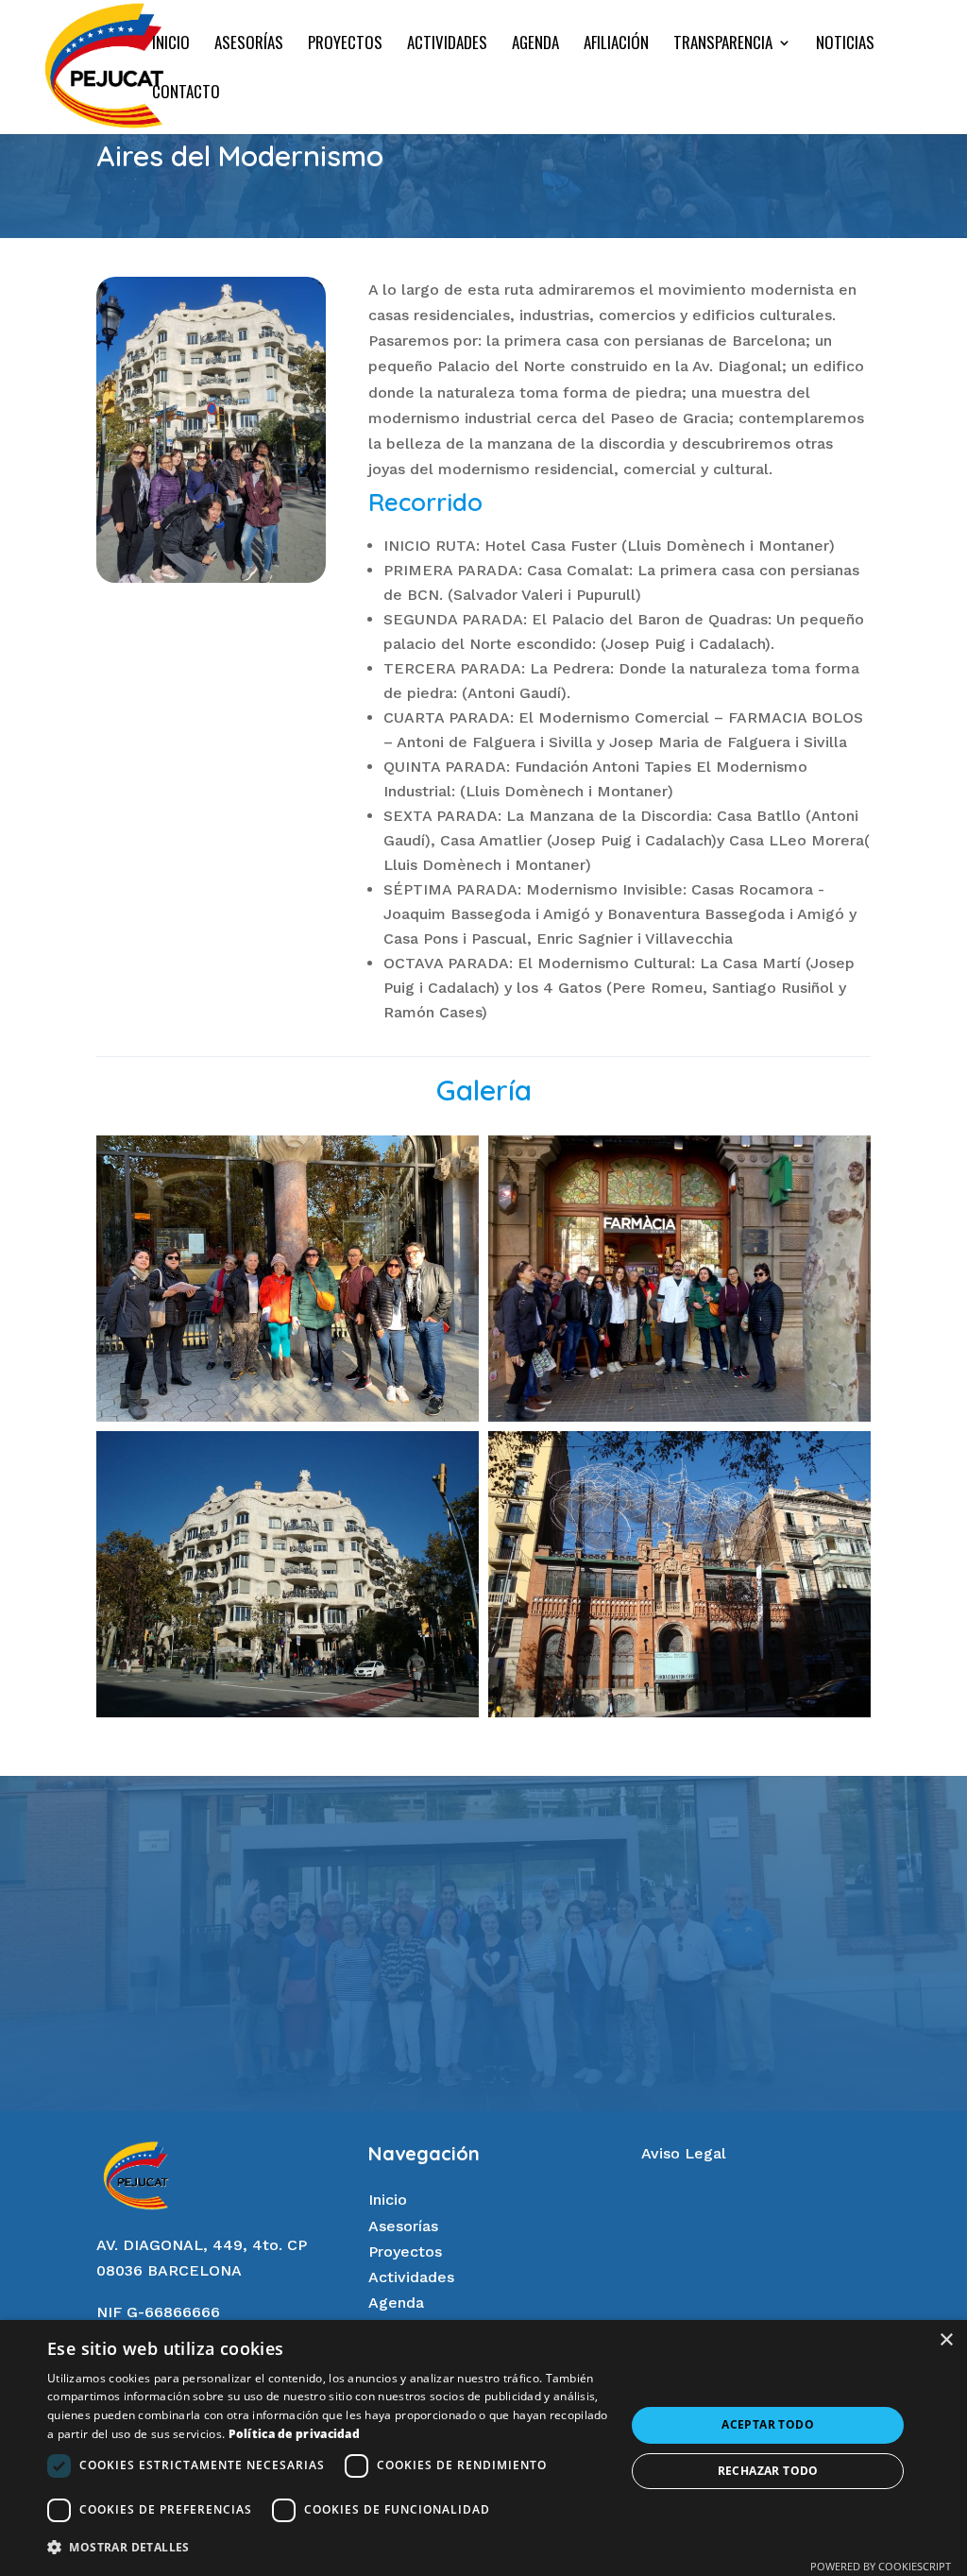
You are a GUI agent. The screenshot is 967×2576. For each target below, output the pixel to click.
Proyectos (345, 45)
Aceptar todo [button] (768, 2424)
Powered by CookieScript (881, 2566)
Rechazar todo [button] (768, 2471)
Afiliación (616, 45)
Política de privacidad (295, 2434)
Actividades (447, 45)
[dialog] (483, 2448)
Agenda (535, 45)
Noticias (845, 45)
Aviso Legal (684, 2153)
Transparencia (723, 45)
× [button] (946, 2340)
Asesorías (249, 45)
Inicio (171, 45)
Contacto (186, 94)
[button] (328, 2547)
